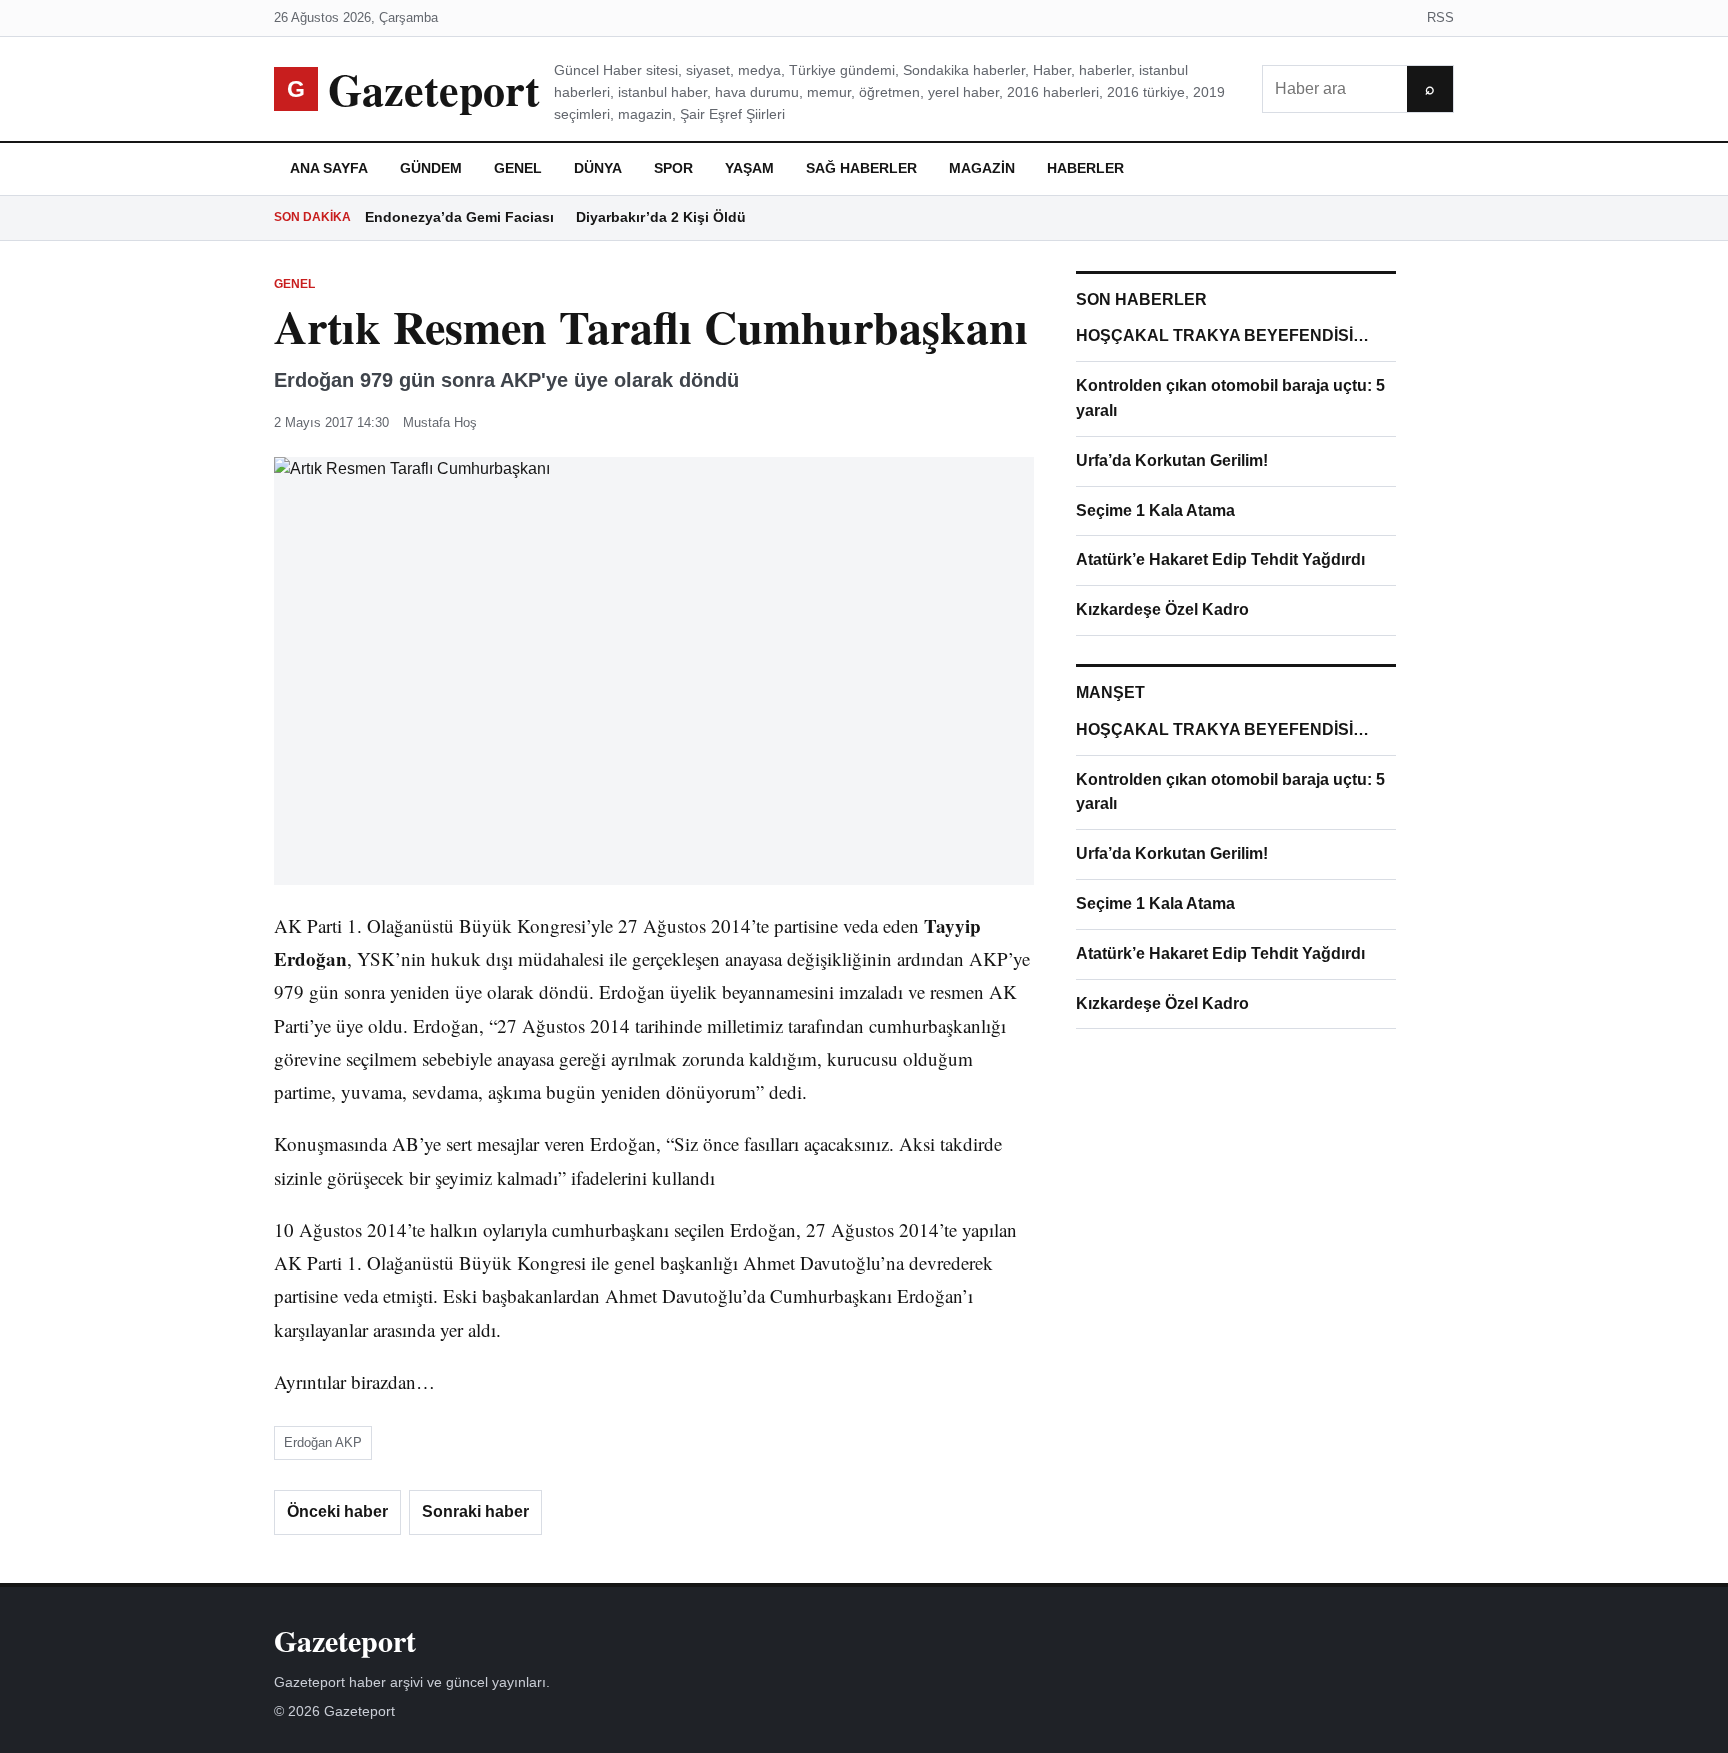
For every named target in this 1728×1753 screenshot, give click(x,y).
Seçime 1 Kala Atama (1155, 510)
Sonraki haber (475, 1511)
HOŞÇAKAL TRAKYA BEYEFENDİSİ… (1222, 335)
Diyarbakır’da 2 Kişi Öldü (661, 217)
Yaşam (749, 168)
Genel (518, 168)
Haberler (1085, 168)
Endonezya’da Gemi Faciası (459, 217)
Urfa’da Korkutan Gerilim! (1172, 460)
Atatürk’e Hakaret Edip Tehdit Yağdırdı (1220, 559)
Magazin (982, 168)
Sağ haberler (861, 168)
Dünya (598, 168)
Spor (673, 168)
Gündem (431, 168)
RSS (1440, 17)
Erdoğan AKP (323, 1442)
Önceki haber (337, 1511)
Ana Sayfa (329, 168)
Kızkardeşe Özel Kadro (1162, 609)
